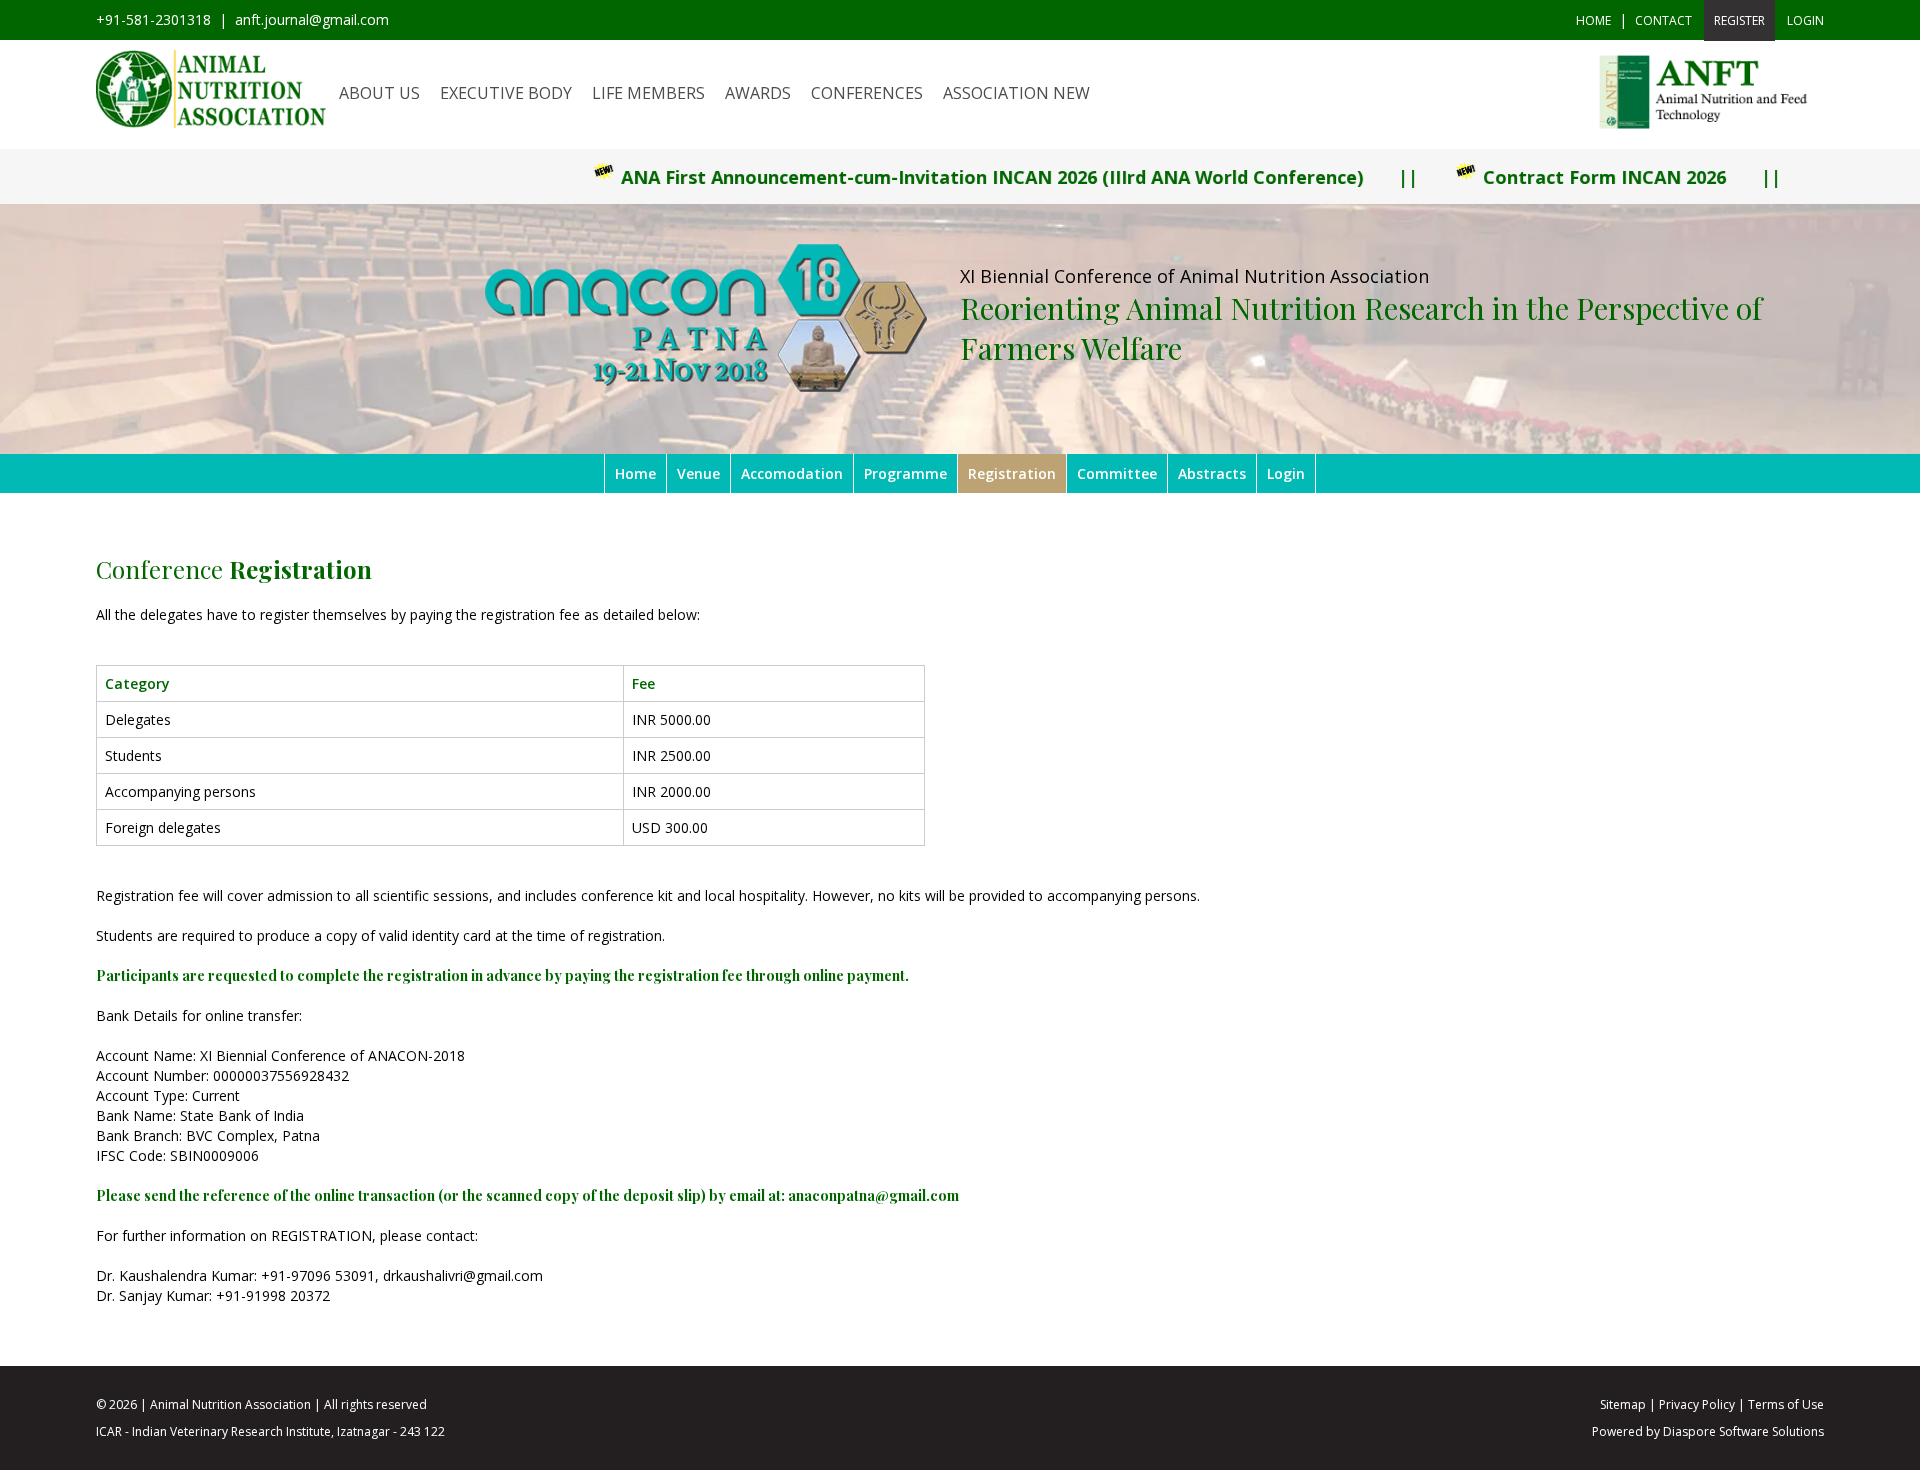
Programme (905, 473)
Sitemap (1623, 1404)
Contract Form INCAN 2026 (1519, 177)
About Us (379, 93)
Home (1593, 20)
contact (1663, 20)
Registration (1012, 473)
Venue (698, 473)
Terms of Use (1786, 1404)
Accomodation (792, 473)
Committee (1117, 473)
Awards (758, 93)
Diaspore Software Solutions (1743, 1431)
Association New (1016, 93)
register (1739, 20)
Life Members (648, 93)
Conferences (867, 93)
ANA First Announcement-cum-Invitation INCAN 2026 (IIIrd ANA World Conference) (907, 177)
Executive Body (506, 93)
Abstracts (1212, 473)
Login (1286, 473)
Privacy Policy (1697, 1404)
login (1805, 20)
